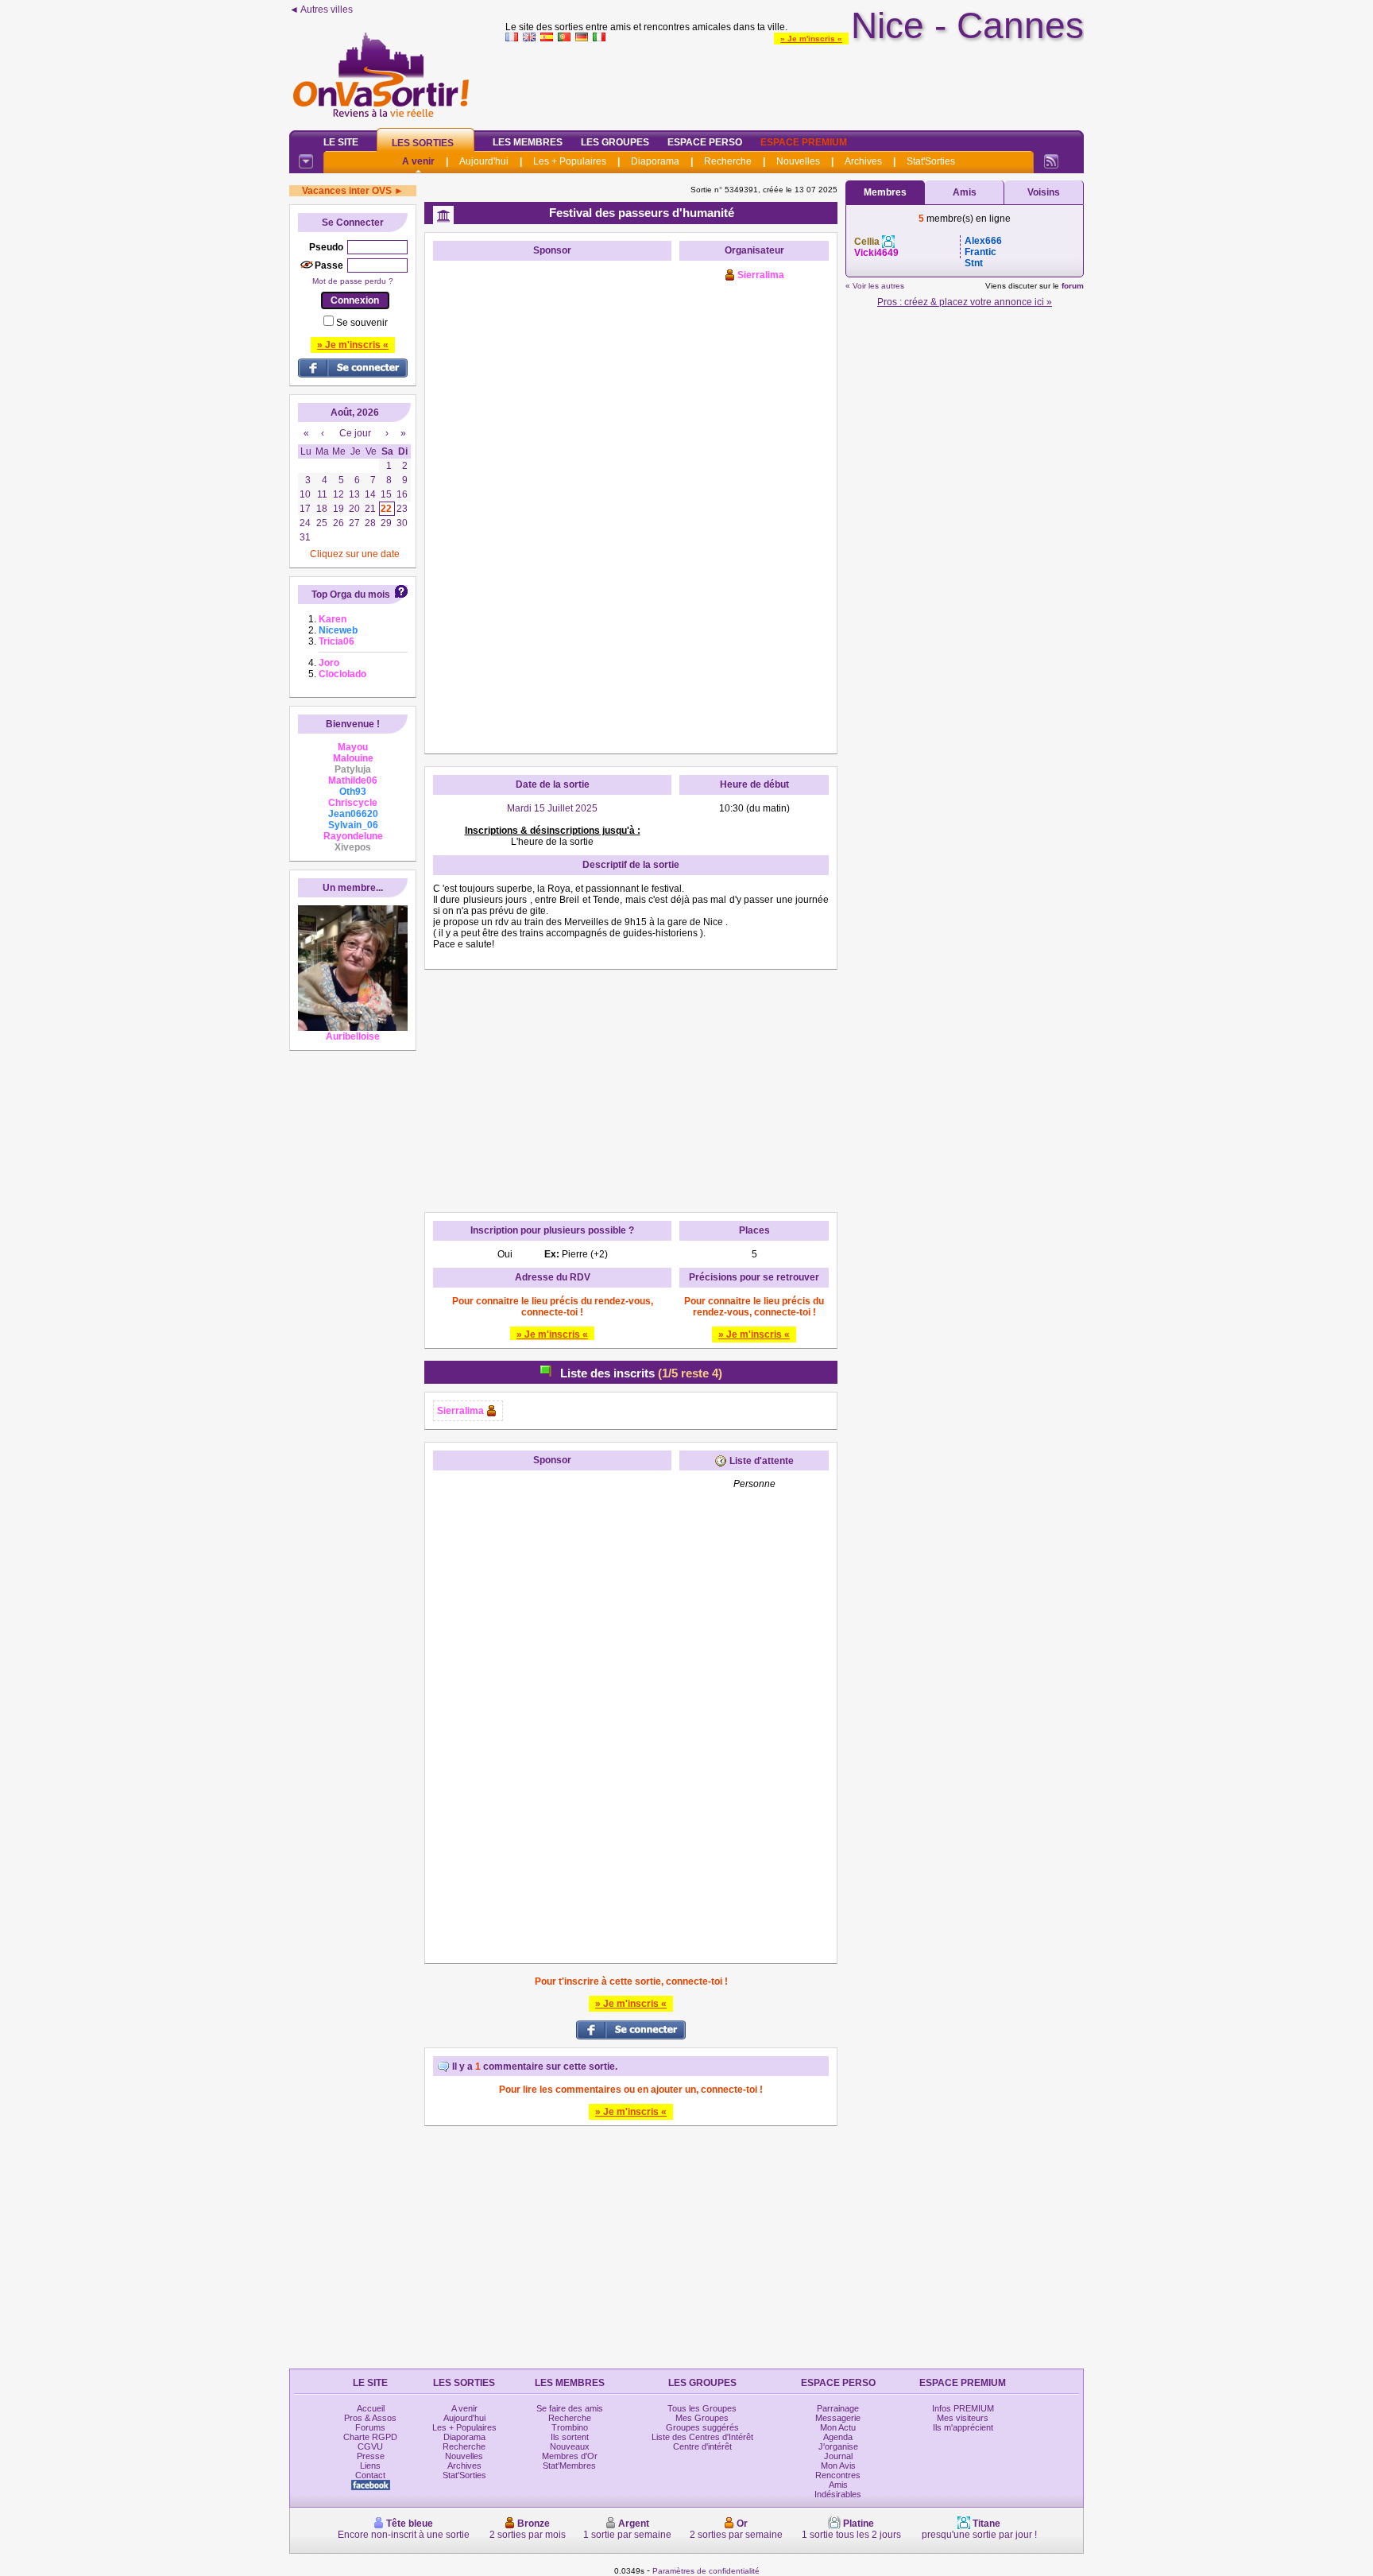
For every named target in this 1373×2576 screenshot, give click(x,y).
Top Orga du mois (351, 595)
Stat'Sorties (931, 161)
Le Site (341, 142)
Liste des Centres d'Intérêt (702, 2437)
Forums (370, 2427)
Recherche (728, 161)
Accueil (371, 2408)
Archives (863, 161)
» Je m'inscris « (811, 39)
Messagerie (838, 2418)
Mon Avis (838, 2466)
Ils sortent (570, 2437)
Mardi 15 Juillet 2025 (552, 808)
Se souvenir (362, 323)
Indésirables (838, 2494)
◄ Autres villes (321, 10)
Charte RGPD (370, 2437)
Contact (370, 2475)
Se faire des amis (570, 2408)
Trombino (570, 2427)
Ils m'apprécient (963, 2427)
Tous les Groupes (702, 2408)
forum (1073, 286)
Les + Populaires (570, 161)
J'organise (838, 2446)
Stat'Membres (569, 2466)
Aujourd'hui (484, 161)
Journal (838, 2456)
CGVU (370, 2446)
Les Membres (528, 142)
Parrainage (838, 2408)
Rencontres (838, 2475)
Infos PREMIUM (963, 2408)
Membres (885, 192)
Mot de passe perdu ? (353, 281)
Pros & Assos (370, 2418)
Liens (370, 2466)
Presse (371, 2456)
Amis (965, 192)
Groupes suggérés (702, 2427)
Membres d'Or (570, 2456)
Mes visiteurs (963, 2418)
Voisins (1044, 192)
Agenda (838, 2437)
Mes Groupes (702, 2418)
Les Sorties (423, 143)
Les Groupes (615, 142)
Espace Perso (705, 142)
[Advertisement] (795, 83)
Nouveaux (570, 2446)
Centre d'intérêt (702, 2446)
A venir (418, 161)
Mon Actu (838, 2427)
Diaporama (655, 161)
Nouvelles (798, 161)
